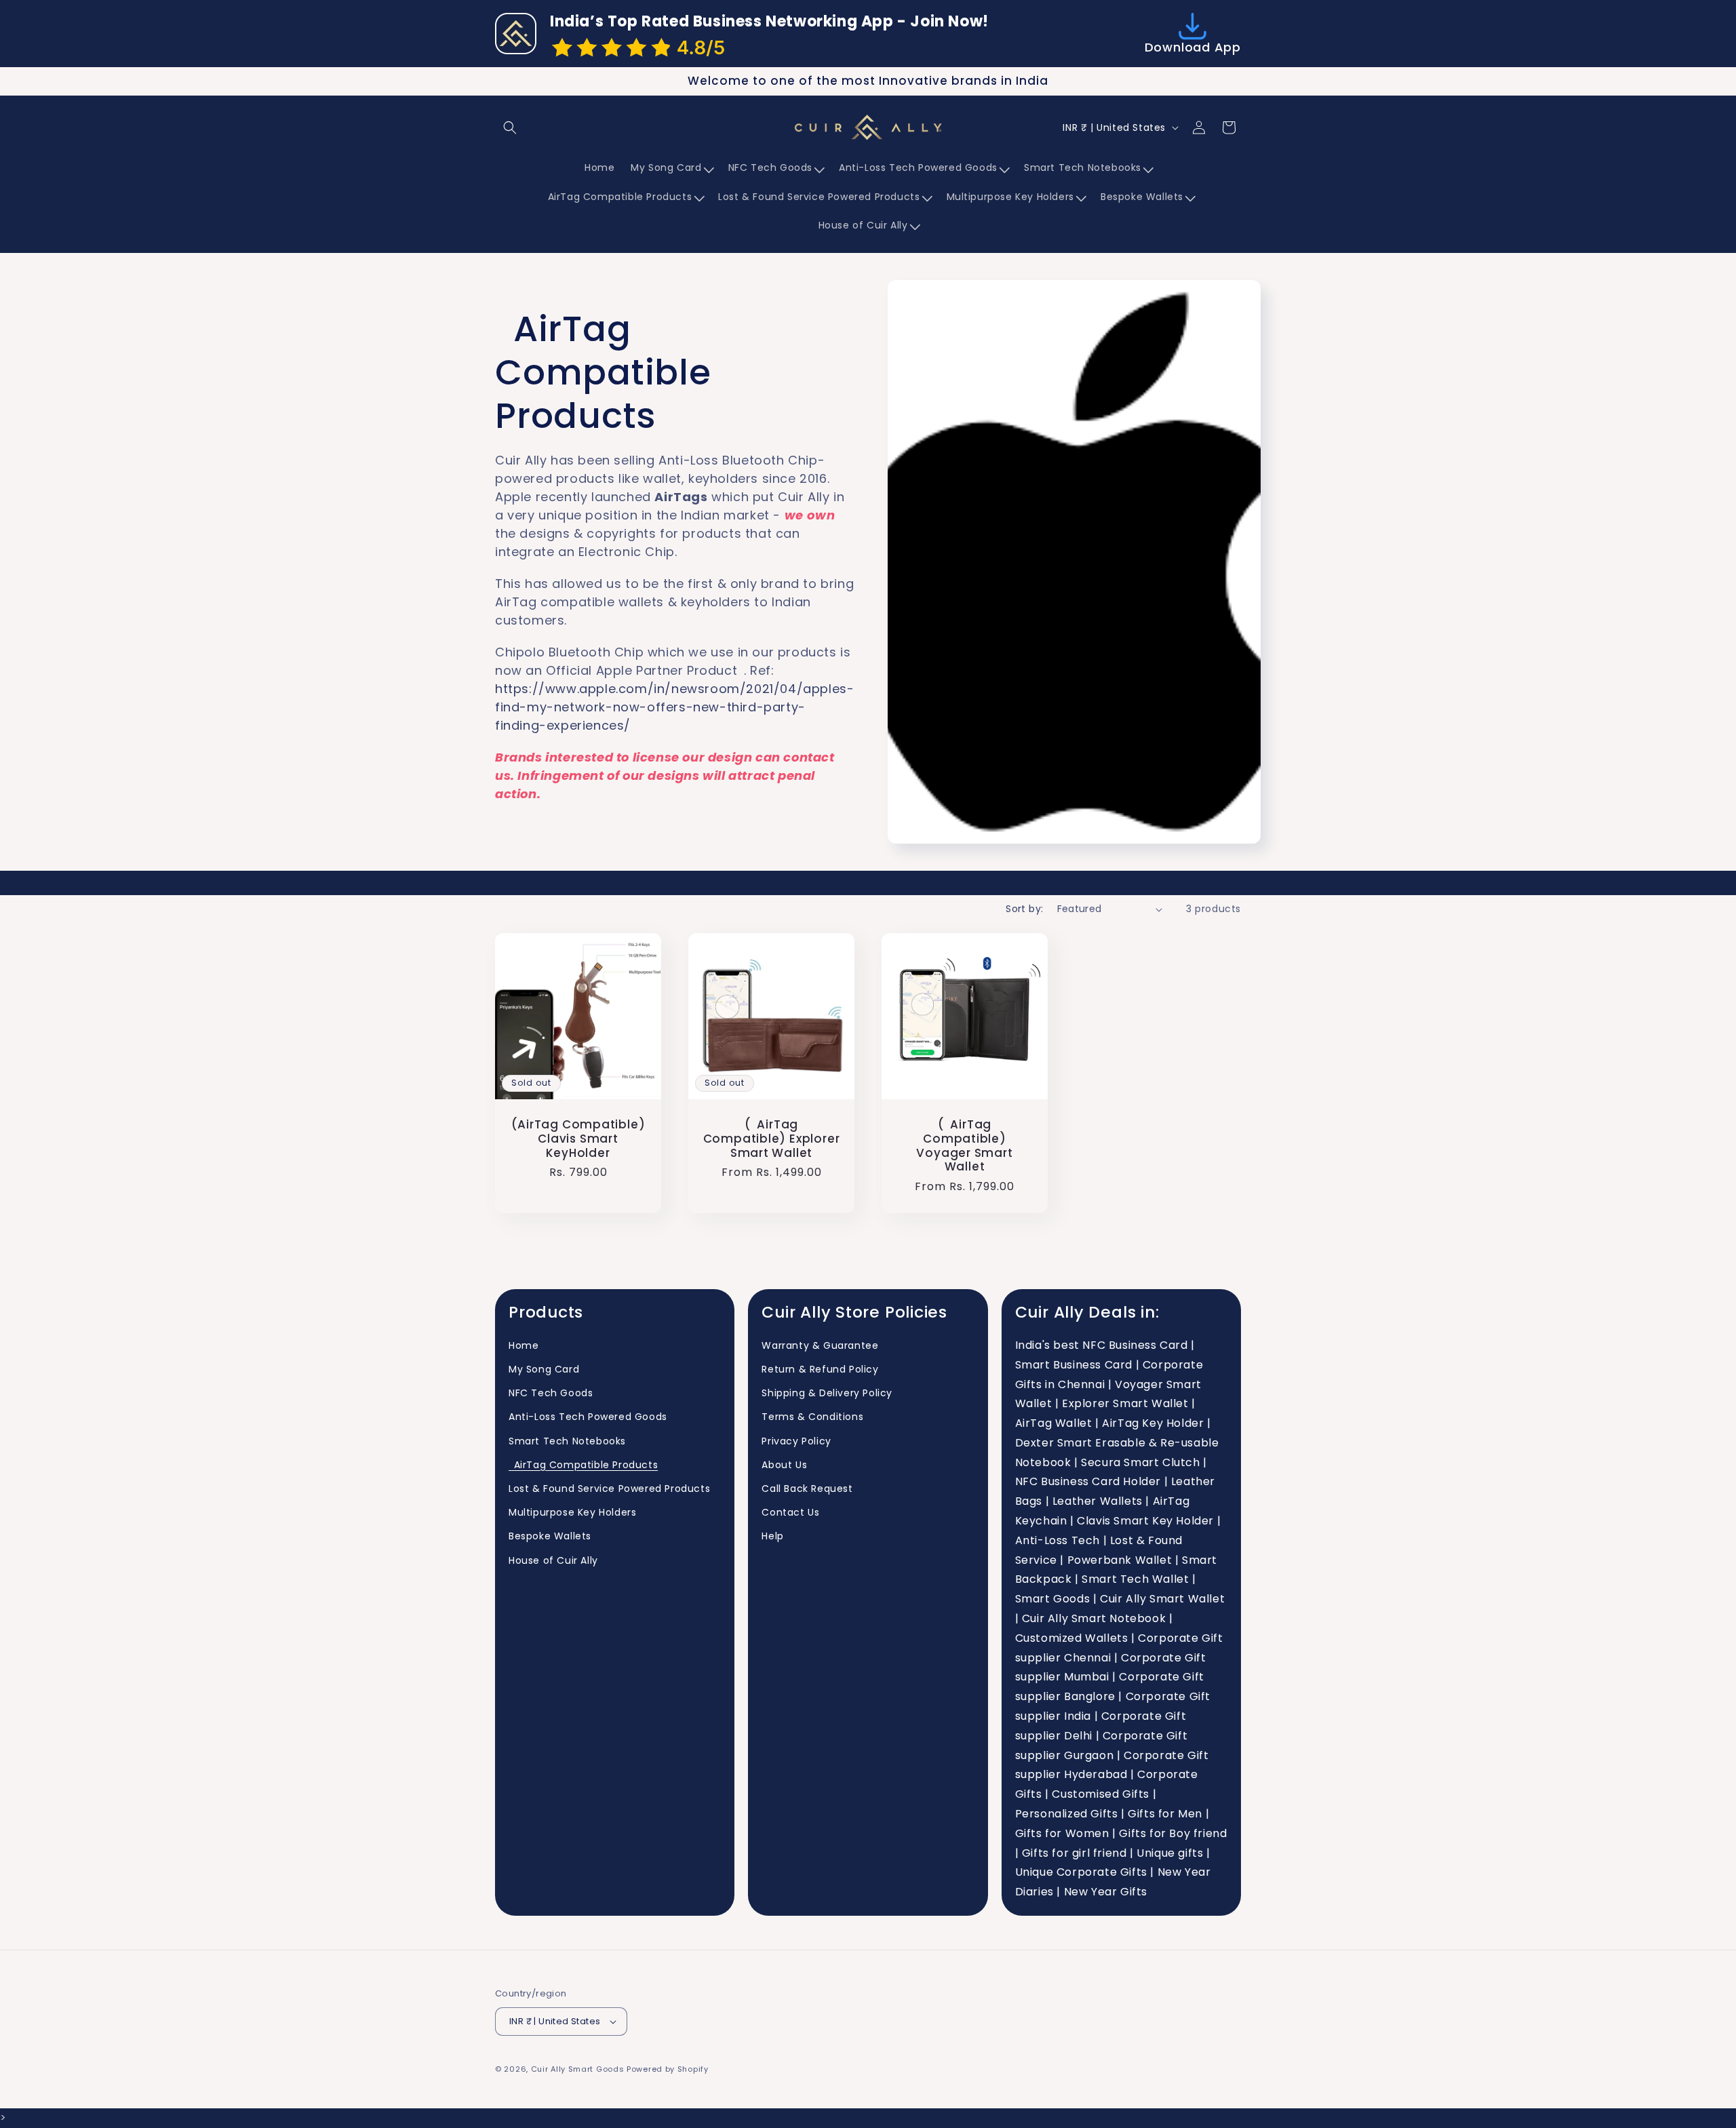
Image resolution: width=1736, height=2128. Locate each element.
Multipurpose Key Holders (572, 1513)
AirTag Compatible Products (583, 1465)
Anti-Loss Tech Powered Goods (588, 1417)
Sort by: (1024, 909)
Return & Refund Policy (820, 1369)
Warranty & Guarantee (820, 1345)
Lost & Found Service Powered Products (609, 1489)
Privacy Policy (796, 1441)
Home (524, 1345)
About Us (784, 1465)
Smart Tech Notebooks (567, 1441)
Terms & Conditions (812, 1417)
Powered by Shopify (668, 2069)
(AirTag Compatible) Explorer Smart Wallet (772, 1139)
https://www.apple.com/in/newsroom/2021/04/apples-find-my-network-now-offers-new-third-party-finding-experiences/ (674, 707)
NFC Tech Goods (551, 1394)
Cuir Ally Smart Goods (578, 2069)
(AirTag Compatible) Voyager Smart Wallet (964, 1146)
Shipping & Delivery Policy (827, 1394)
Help (772, 1537)
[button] (510, 127)
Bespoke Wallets (550, 1537)
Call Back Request (807, 1489)
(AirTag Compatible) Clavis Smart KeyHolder (578, 1139)
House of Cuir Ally (553, 1560)
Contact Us (790, 1513)
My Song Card (544, 1369)
